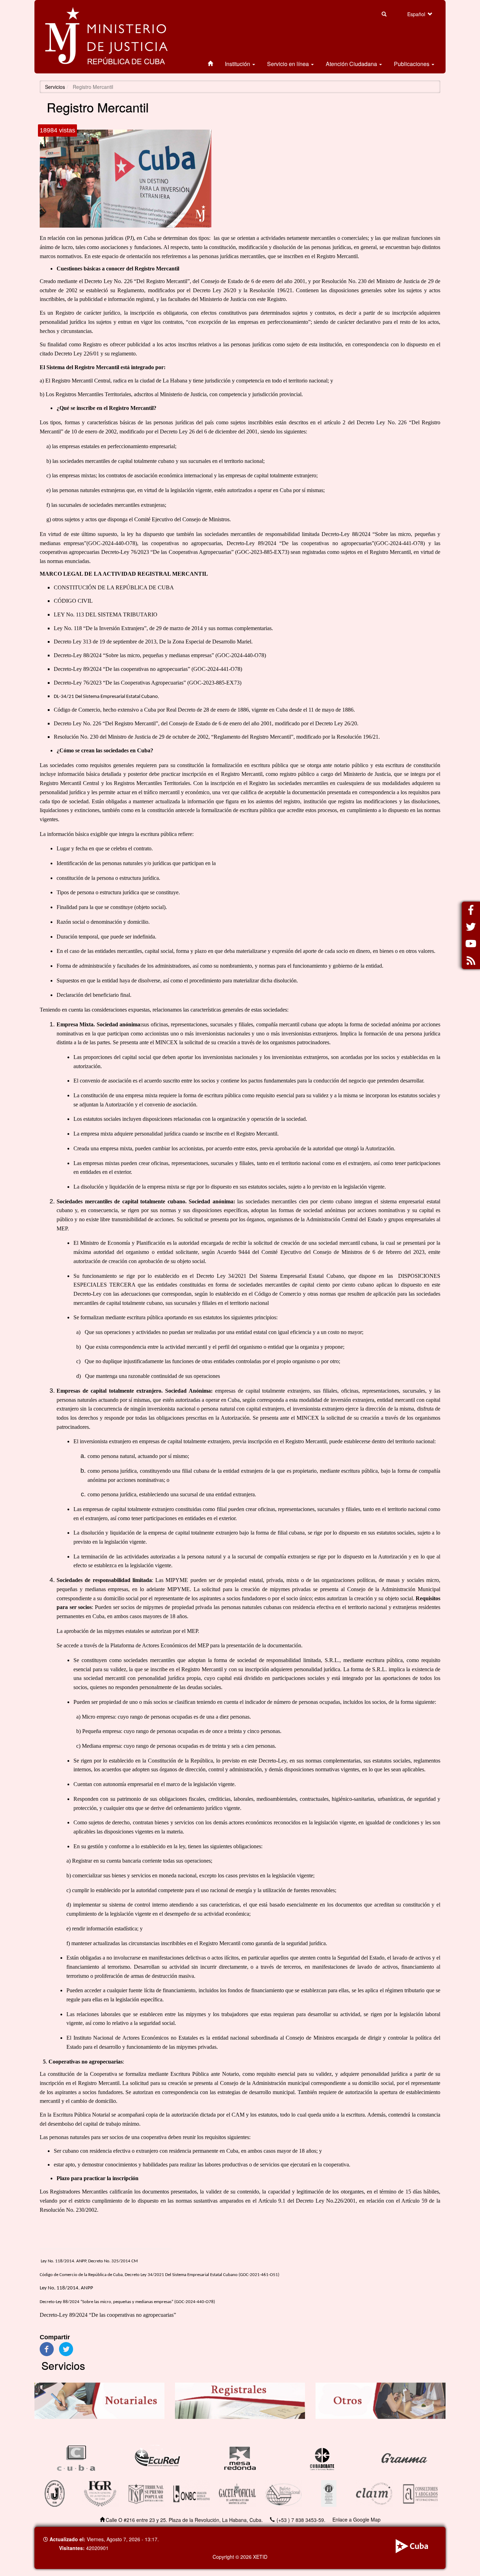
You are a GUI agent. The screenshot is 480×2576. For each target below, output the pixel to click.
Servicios (55, 87)
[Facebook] (47, 2348)
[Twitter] (66, 2348)
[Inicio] (106, 37)
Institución (238, 64)
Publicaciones (412, 64)
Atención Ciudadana (352, 64)
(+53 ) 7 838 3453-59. (301, 2520)
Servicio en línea (289, 64)
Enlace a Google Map (356, 2519)
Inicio (210, 64)
